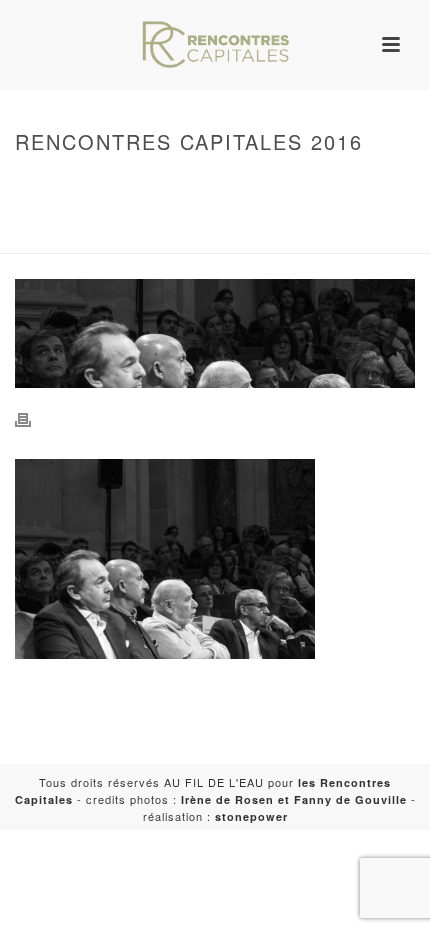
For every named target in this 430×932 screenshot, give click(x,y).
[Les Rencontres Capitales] (215, 45)
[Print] (33, 419)
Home (211, 184)
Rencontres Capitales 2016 (118, 239)
